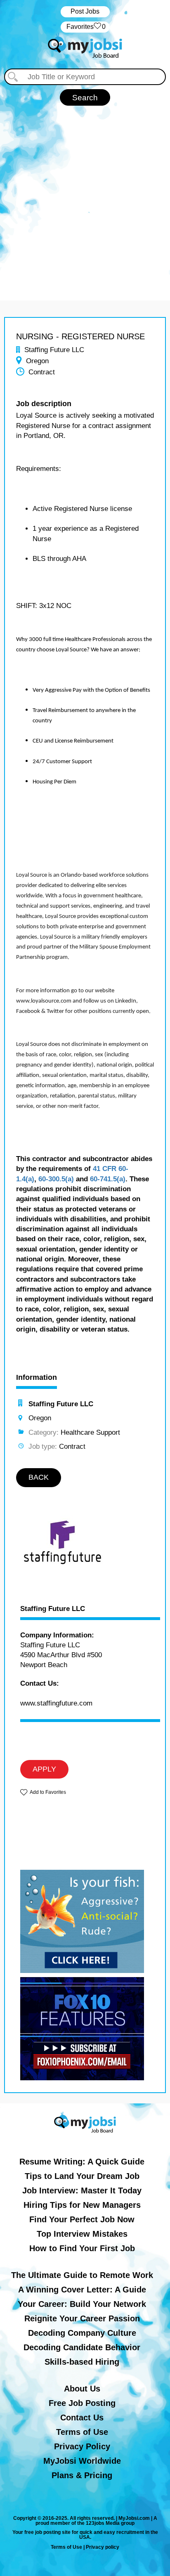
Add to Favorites (48, 1792)
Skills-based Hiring (82, 2362)
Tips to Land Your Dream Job (82, 2176)
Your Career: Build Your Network (82, 2304)
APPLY (44, 1769)
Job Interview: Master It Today (82, 2190)
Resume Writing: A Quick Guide (82, 2162)
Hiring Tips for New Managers (82, 2205)
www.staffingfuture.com (56, 1703)
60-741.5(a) (108, 1179)
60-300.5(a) (56, 1179)
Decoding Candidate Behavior (82, 2347)
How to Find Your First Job (82, 2248)
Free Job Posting (82, 2403)
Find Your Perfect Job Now (82, 2219)
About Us (82, 2389)
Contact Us (82, 2418)
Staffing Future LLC (53, 1609)
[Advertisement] (85, 195)
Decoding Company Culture (82, 2333)
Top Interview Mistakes (82, 2234)
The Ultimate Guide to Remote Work (82, 2275)
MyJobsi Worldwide (82, 2461)
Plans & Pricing (82, 2475)
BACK (39, 1477)
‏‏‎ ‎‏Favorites (85, 27)
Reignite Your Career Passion (82, 2318)
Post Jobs (85, 11)
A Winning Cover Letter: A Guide (82, 2290)
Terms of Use (82, 2432)
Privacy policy (103, 2547)
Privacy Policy (82, 2446)
